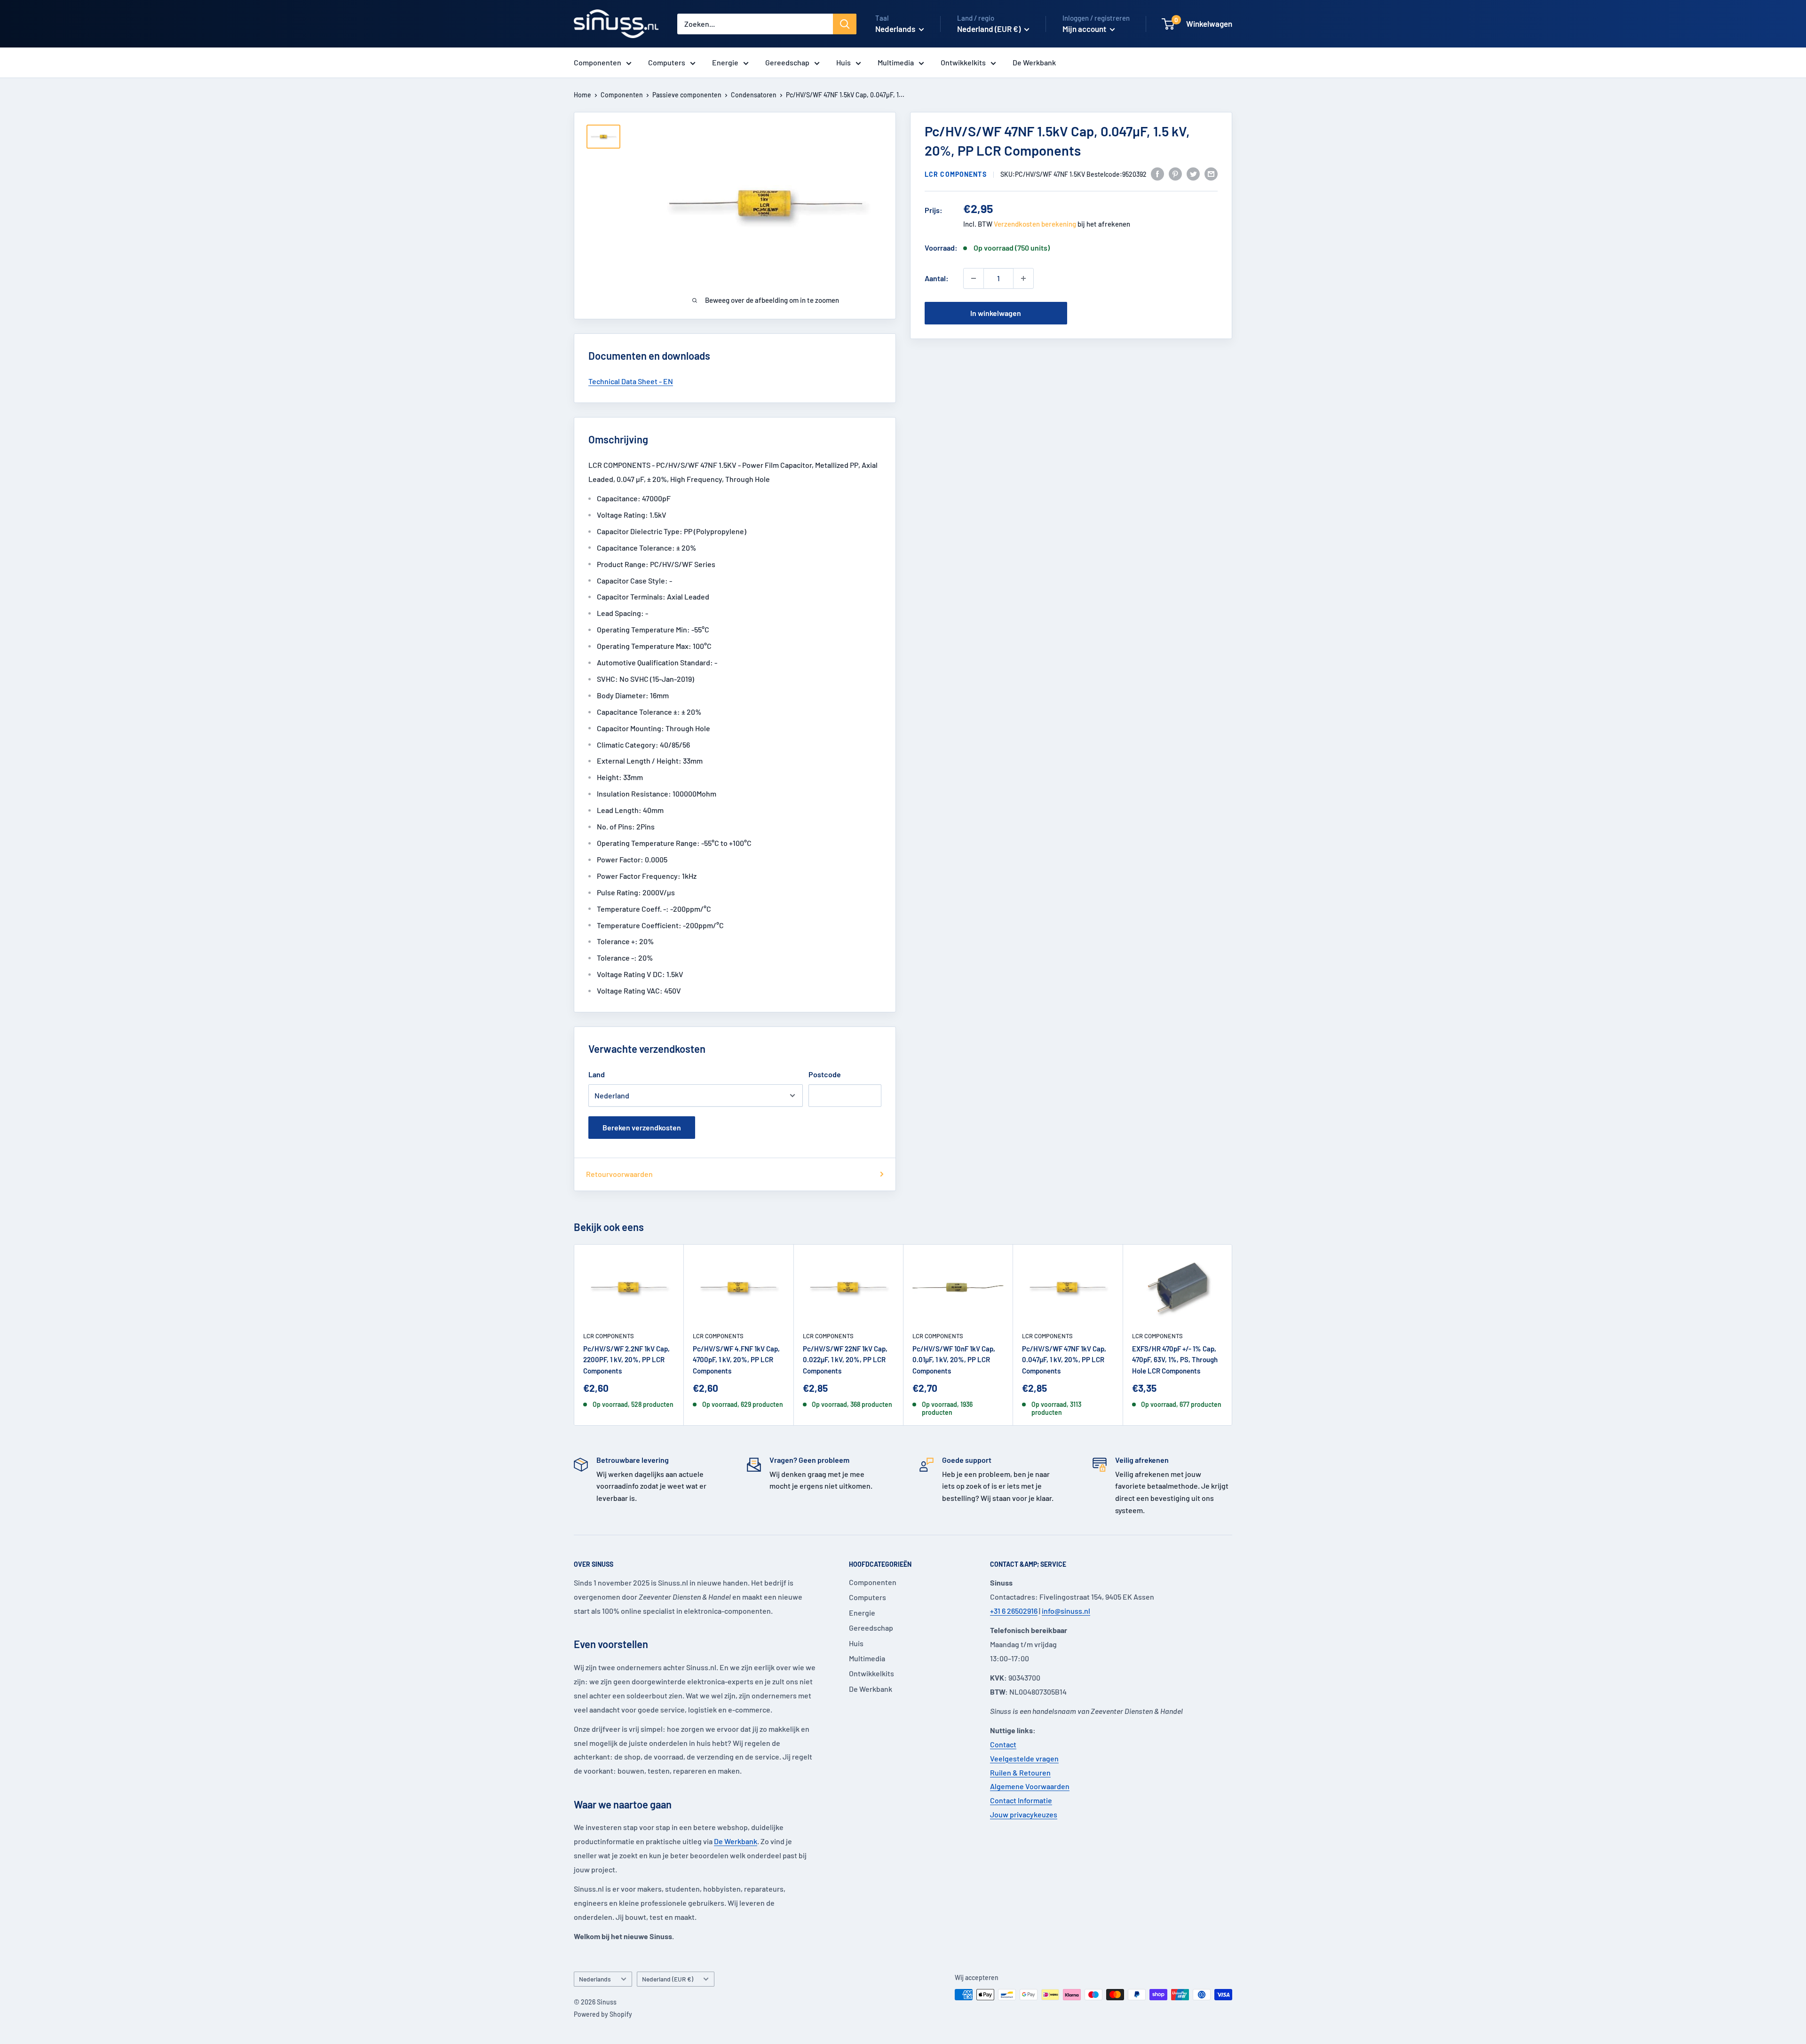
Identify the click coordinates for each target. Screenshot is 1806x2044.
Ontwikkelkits (963, 62)
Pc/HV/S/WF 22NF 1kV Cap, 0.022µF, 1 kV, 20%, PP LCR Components (845, 1360)
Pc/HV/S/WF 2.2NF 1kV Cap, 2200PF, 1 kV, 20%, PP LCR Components (626, 1360)
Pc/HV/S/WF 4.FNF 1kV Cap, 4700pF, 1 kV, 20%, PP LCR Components (736, 1360)
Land (597, 1074)
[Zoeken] (845, 24)
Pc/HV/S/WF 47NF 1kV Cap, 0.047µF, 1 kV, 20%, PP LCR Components (1064, 1360)
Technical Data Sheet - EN (631, 381)
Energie (725, 62)
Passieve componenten (687, 95)
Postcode (825, 1074)
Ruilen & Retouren (1020, 1772)
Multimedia (896, 62)
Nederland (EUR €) (668, 1979)
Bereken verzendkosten (642, 1127)
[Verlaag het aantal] (974, 278)
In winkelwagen (996, 313)
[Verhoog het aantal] (1023, 278)
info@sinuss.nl (1066, 1611)
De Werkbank (1034, 62)
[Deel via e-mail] (1211, 173)
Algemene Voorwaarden (1030, 1786)
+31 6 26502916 (1014, 1611)
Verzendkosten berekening (1035, 224)
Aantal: (937, 278)
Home (582, 95)
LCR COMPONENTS (956, 174)
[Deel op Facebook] (1157, 173)
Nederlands (595, 1979)
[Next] (1232, 1335)
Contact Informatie (1021, 1800)
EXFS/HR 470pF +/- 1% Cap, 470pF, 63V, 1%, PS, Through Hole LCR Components (1175, 1360)
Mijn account (1085, 29)
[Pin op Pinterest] (1175, 173)
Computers (667, 62)
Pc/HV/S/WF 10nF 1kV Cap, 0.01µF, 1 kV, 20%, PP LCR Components (954, 1360)
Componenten (598, 62)
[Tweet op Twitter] (1193, 173)
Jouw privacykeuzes (1024, 1814)
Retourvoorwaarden (619, 1174)
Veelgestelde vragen (1024, 1758)
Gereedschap (787, 62)
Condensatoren (754, 95)
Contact (1003, 1744)
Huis (844, 62)
